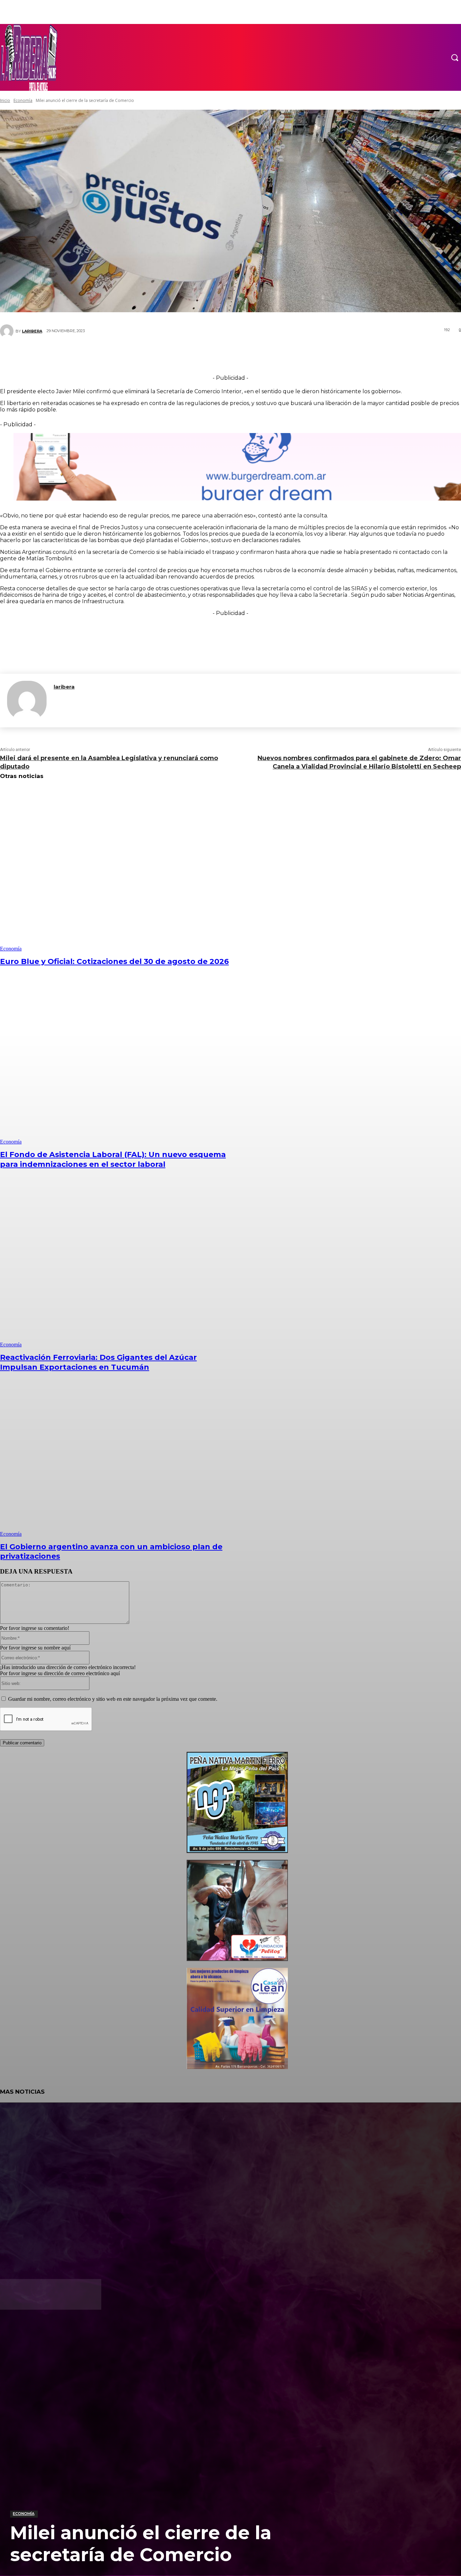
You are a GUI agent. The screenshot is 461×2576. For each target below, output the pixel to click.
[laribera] (27, 701)
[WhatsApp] (246, 355)
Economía (24, 2514)
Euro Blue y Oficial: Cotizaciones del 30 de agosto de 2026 (114, 961)
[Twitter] (206, 355)
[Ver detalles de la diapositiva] (237, 1851)
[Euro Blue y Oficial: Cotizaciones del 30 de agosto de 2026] (118, 869)
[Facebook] (185, 355)
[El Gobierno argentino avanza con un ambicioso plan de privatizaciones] (118, 1455)
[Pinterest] (226, 355)
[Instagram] (29, 2332)
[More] (271, 355)
